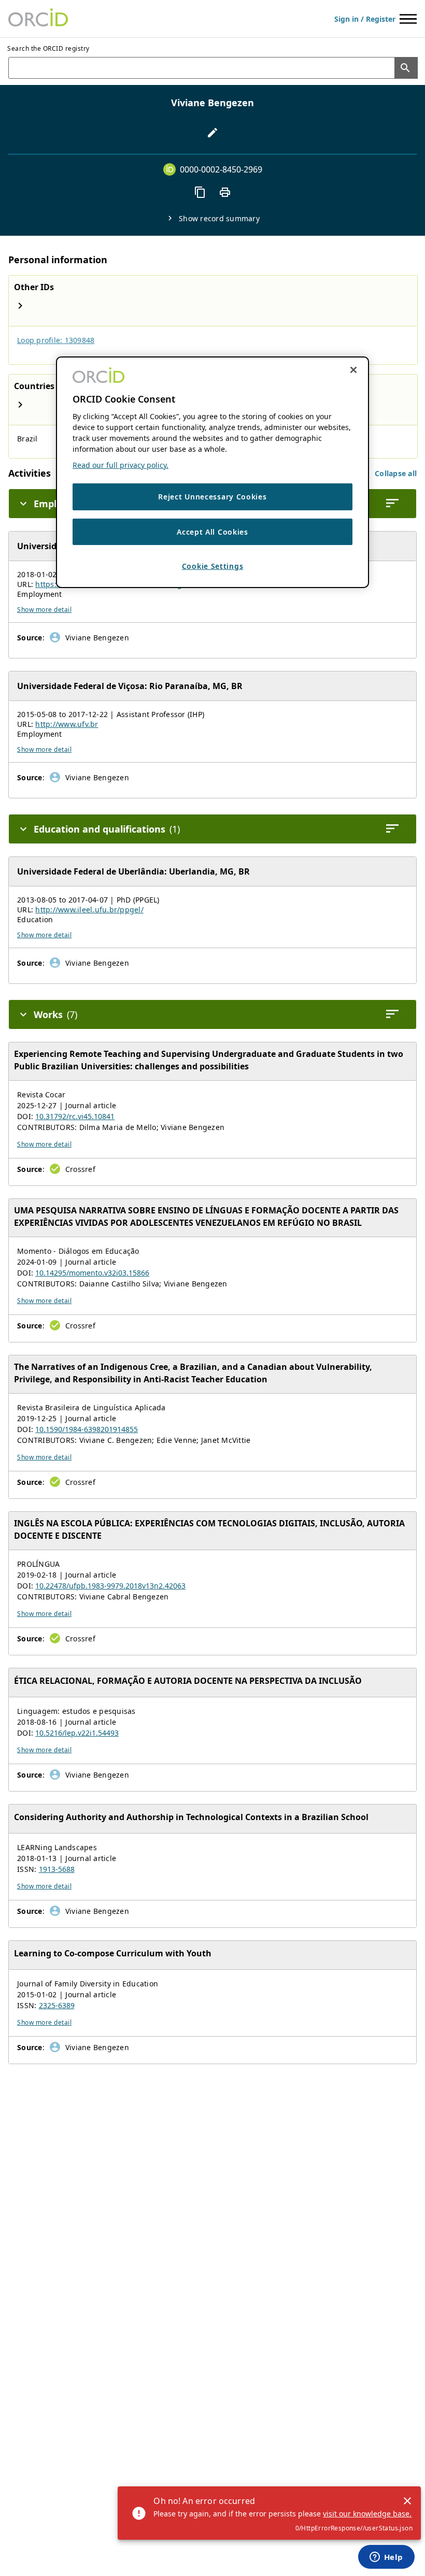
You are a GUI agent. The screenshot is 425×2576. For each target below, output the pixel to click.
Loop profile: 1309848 (56, 340)
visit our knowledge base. (367, 2514)
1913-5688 (57, 1869)
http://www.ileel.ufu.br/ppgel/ (89, 910)
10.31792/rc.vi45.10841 (75, 1116)
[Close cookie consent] (353, 370)
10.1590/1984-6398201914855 (87, 1429)
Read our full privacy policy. (121, 465)
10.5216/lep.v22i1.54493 (77, 1733)
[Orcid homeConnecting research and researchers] (38, 19)
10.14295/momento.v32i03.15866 (92, 1273)
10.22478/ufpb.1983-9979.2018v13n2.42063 (110, 1586)
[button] (396, 473)
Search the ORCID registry (48, 48)
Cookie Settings (213, 566)
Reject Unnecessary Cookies (212, 497)
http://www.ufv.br (67, 724)
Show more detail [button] (44, 610)
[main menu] (408, 19)
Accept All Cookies (212, 531)
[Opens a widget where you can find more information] (386, 2558)
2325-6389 (57, 2005)
